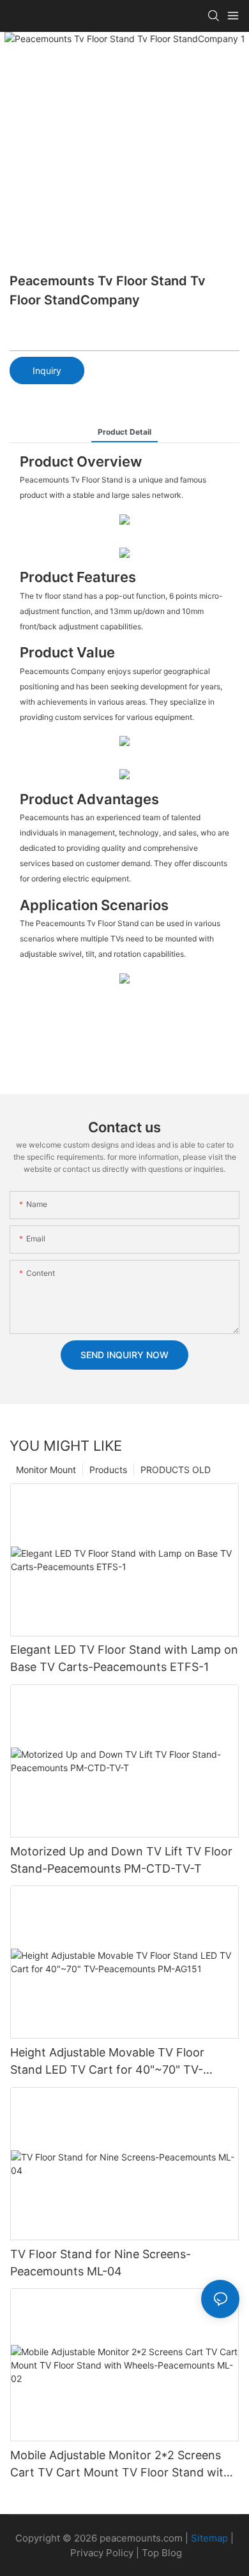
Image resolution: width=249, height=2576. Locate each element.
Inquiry (47, 371)
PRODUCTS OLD (176, 1470)
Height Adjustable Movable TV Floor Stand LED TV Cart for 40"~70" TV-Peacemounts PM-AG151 (107, 2062)
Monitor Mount (46, 1470)
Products (108, 1470)
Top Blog (162, 2553)
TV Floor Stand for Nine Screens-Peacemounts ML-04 (101, 2263)
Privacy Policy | (106, 2553)
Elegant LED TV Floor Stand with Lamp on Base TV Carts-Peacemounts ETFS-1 (124, 1658)
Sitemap (209, 2538)
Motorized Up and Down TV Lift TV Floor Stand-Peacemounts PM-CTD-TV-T (121, 1860)
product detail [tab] (124, 432)
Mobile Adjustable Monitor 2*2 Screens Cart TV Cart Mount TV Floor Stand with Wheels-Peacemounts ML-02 (120, 2465)
